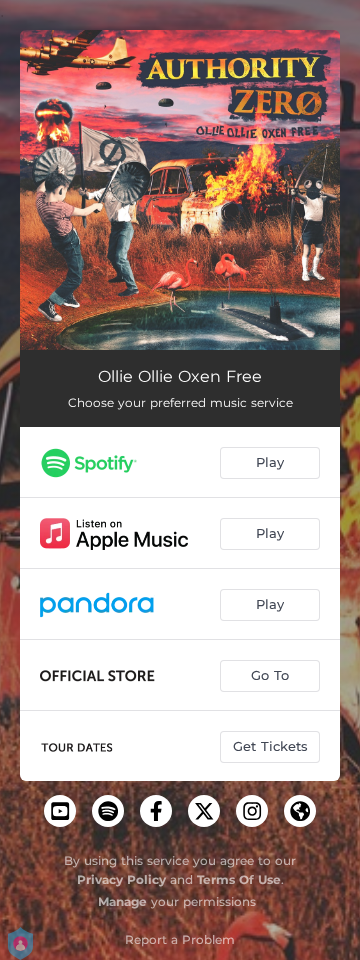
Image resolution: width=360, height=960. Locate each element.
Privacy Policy (121, 879)
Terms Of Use (239, 879)
